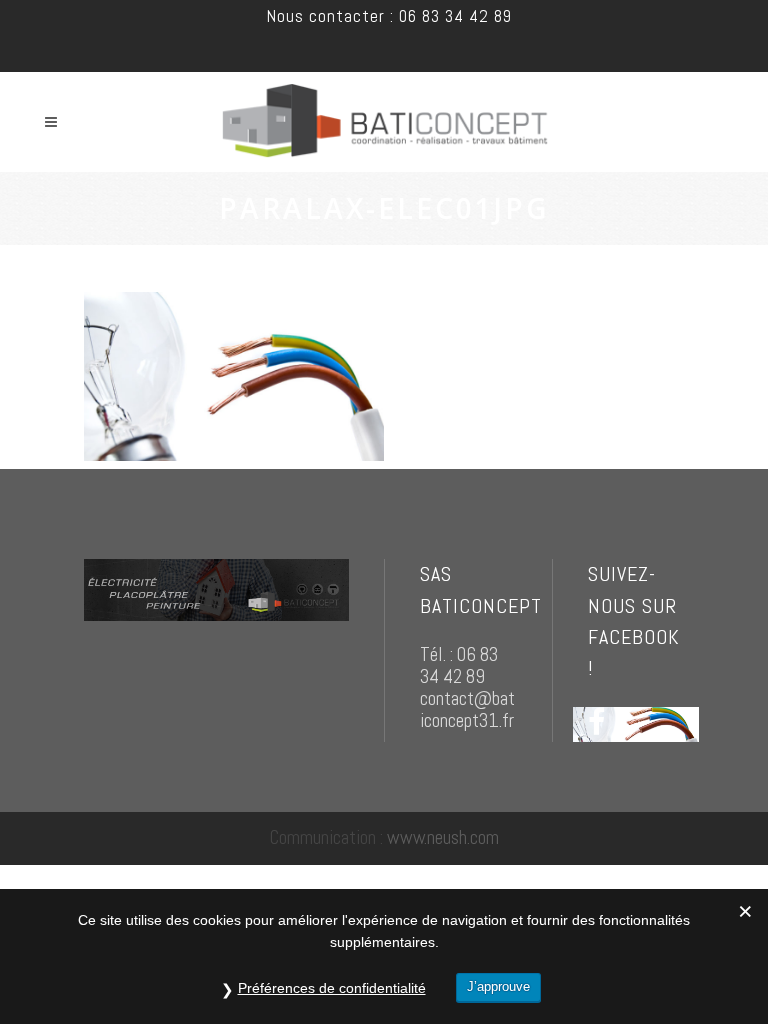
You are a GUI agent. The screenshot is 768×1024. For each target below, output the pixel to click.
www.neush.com (443, 837)
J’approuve (498, 986)
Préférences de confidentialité (332, 988)
